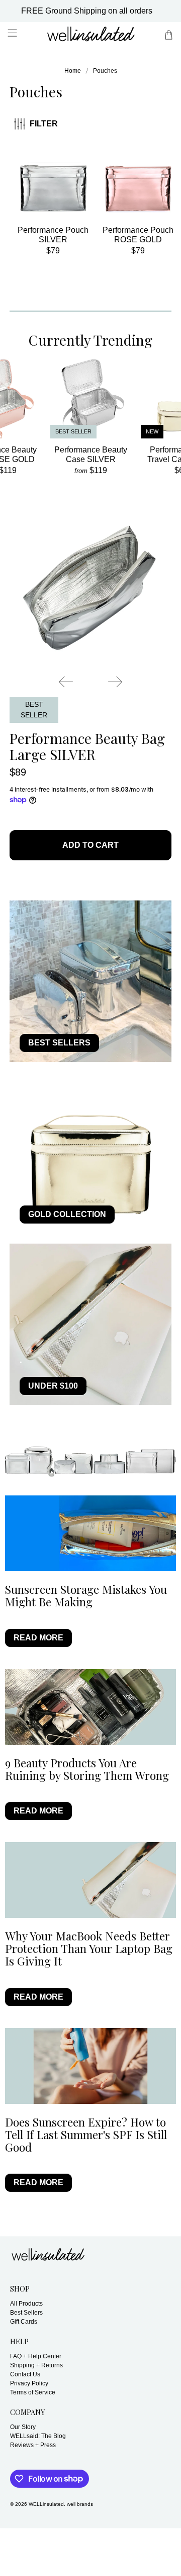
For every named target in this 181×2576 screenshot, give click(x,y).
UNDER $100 (53, 1386)
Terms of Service (33, 2392)
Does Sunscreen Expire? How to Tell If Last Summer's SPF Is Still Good (86, 2135)
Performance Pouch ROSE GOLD (138, 235)
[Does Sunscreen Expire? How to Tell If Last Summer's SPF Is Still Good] (90, 2066)
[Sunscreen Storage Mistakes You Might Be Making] (90, 1533)
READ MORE (38, 1638)
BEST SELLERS (59, 1043)
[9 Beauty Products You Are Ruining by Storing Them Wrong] (90, 1707)
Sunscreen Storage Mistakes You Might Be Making (86, 1596)
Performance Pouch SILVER (53, 235)
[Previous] (66, 682)
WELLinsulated (46, 2504)
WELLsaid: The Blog (38, 2436)
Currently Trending (90, 340)
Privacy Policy (29, 2383)
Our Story (23, 2427)
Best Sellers (26, 2313)
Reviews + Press (33, 2445)
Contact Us (25, 2374)
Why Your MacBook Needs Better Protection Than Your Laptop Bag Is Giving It (89, 1948)
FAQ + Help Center (36, 2356)
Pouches (105, 71)
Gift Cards (24, 2322)
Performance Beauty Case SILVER (91, 454)
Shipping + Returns (36, 2365)
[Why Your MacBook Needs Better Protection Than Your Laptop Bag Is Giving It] (90, 1880)
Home (73, 71)
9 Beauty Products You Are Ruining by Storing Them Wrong (87, 1769)
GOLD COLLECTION (67, 1214)
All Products (26, 2304)
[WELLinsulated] (90, 35)
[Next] (115, 682)
